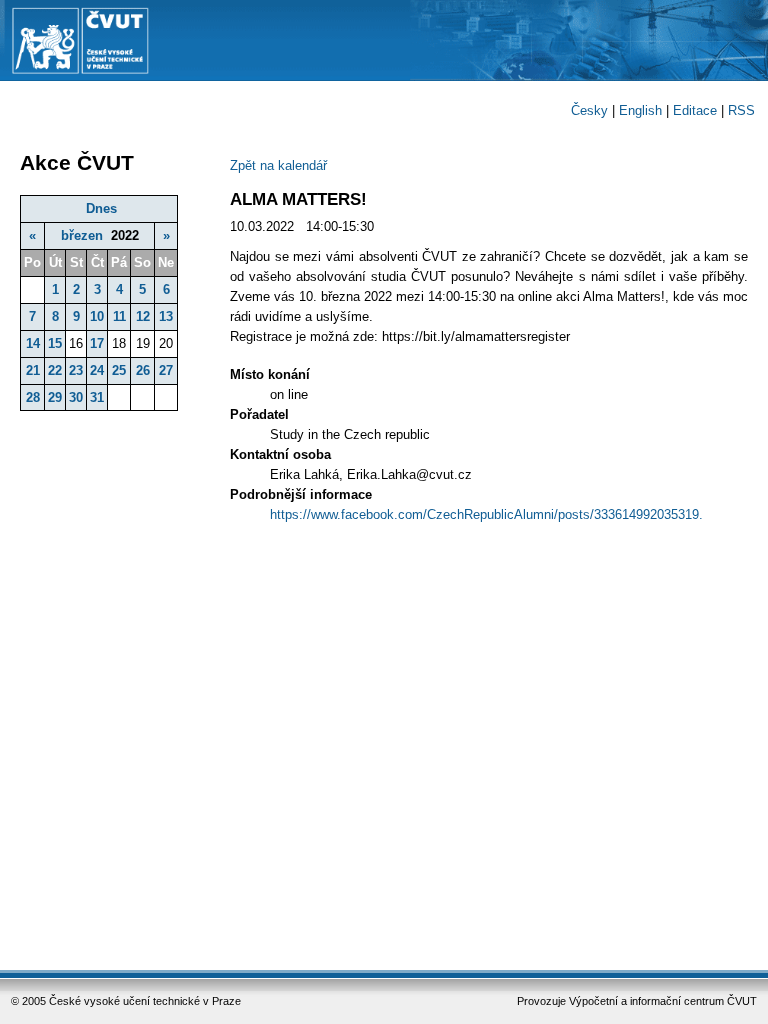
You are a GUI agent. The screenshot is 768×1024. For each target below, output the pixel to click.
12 (143, 316)
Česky (589, 110)
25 (119, 370)
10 (97, 316)
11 (119, 316)
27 (166, 370)
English (640, 110)
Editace (695, 110)
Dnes (101, 208)
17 (97, 343)
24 (97, 370)
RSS (741, 110)
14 (33, 343)
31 (97, 397)
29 (55, 397)
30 (76, 397)
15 (55, 343)
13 (166, 316)
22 (55, 370)
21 (33, 370)
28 (33, 397)
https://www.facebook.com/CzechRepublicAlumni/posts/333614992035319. (486, 514)
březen (82, 235)
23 (76, 370)
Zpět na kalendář (278, 165)
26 (143, 370)
